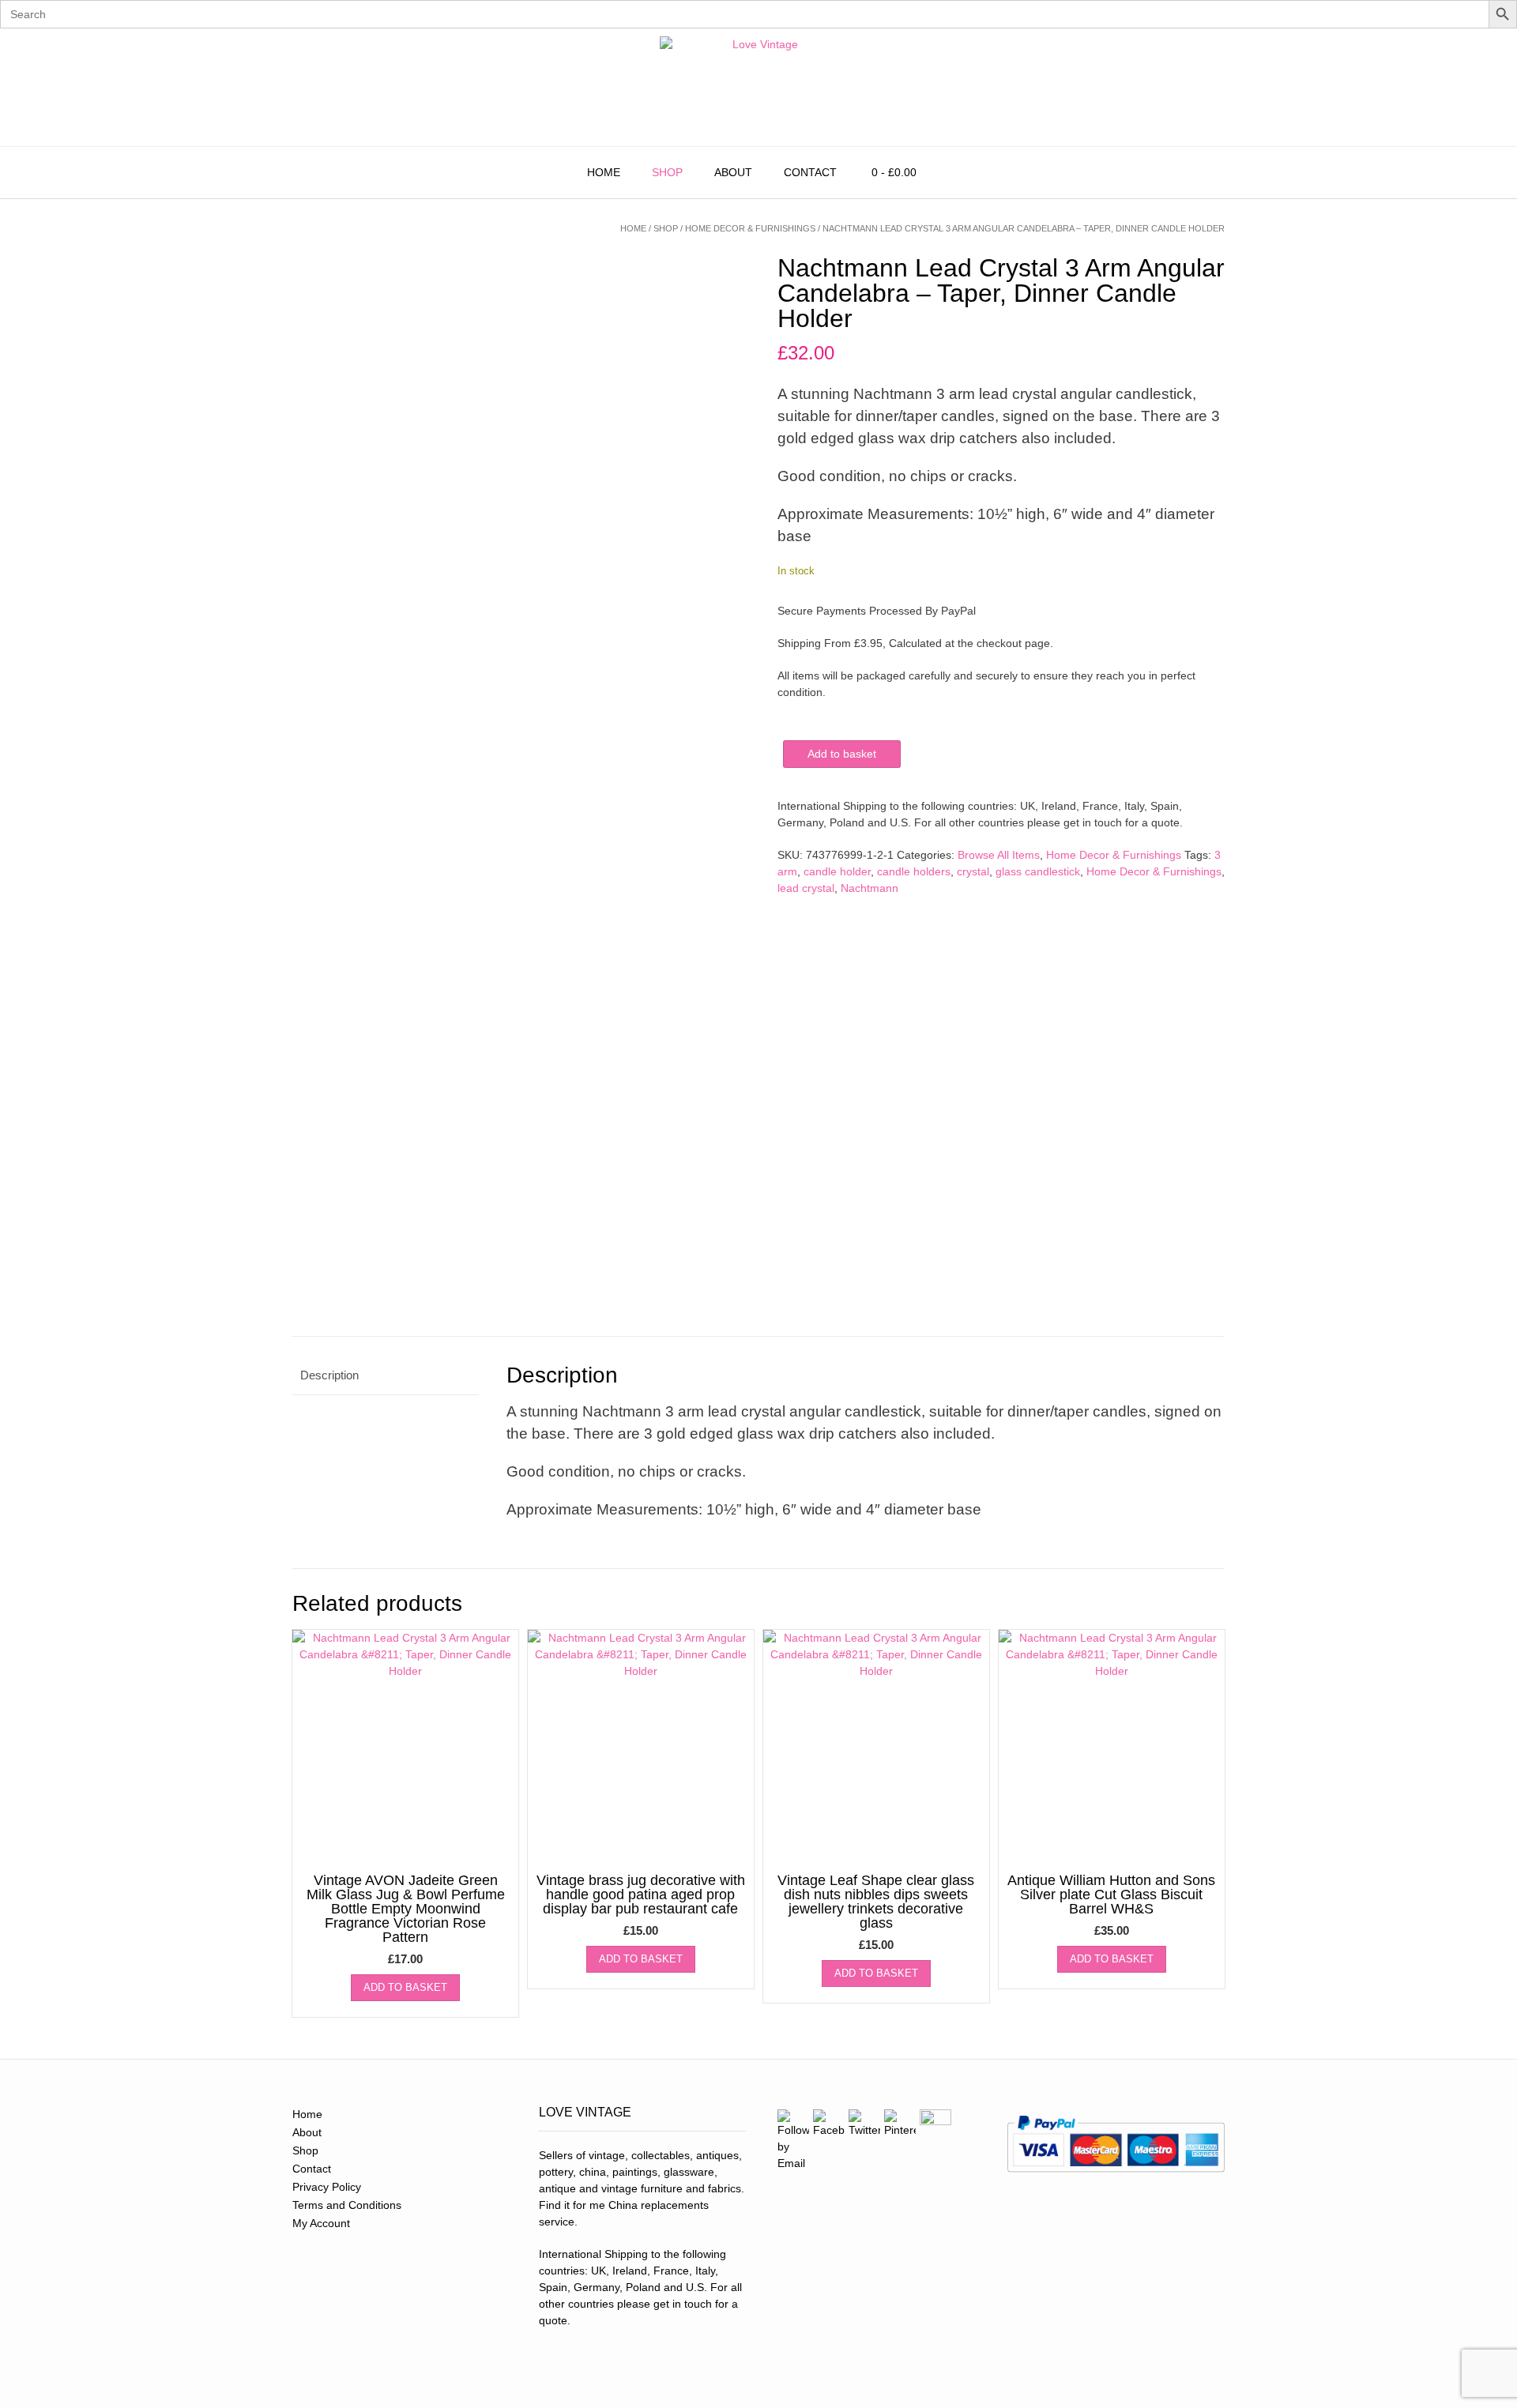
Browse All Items (999, 855)
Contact (810, 172)
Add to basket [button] (405, 1987)
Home (604, 172)
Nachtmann (870, 888)
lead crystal (806, 888)
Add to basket (842, 754)
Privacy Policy (327, 2187)
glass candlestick (1038, 871)
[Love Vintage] (758, 87)
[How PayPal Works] (1116, 2177)
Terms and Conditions (347, 2205)
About (733, 172)
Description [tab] (329, 1375)
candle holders (914, 871)
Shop (667, 172)
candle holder (837, 871)
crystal (973, 871)
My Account (321, 2223)
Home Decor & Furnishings (750, 228)
